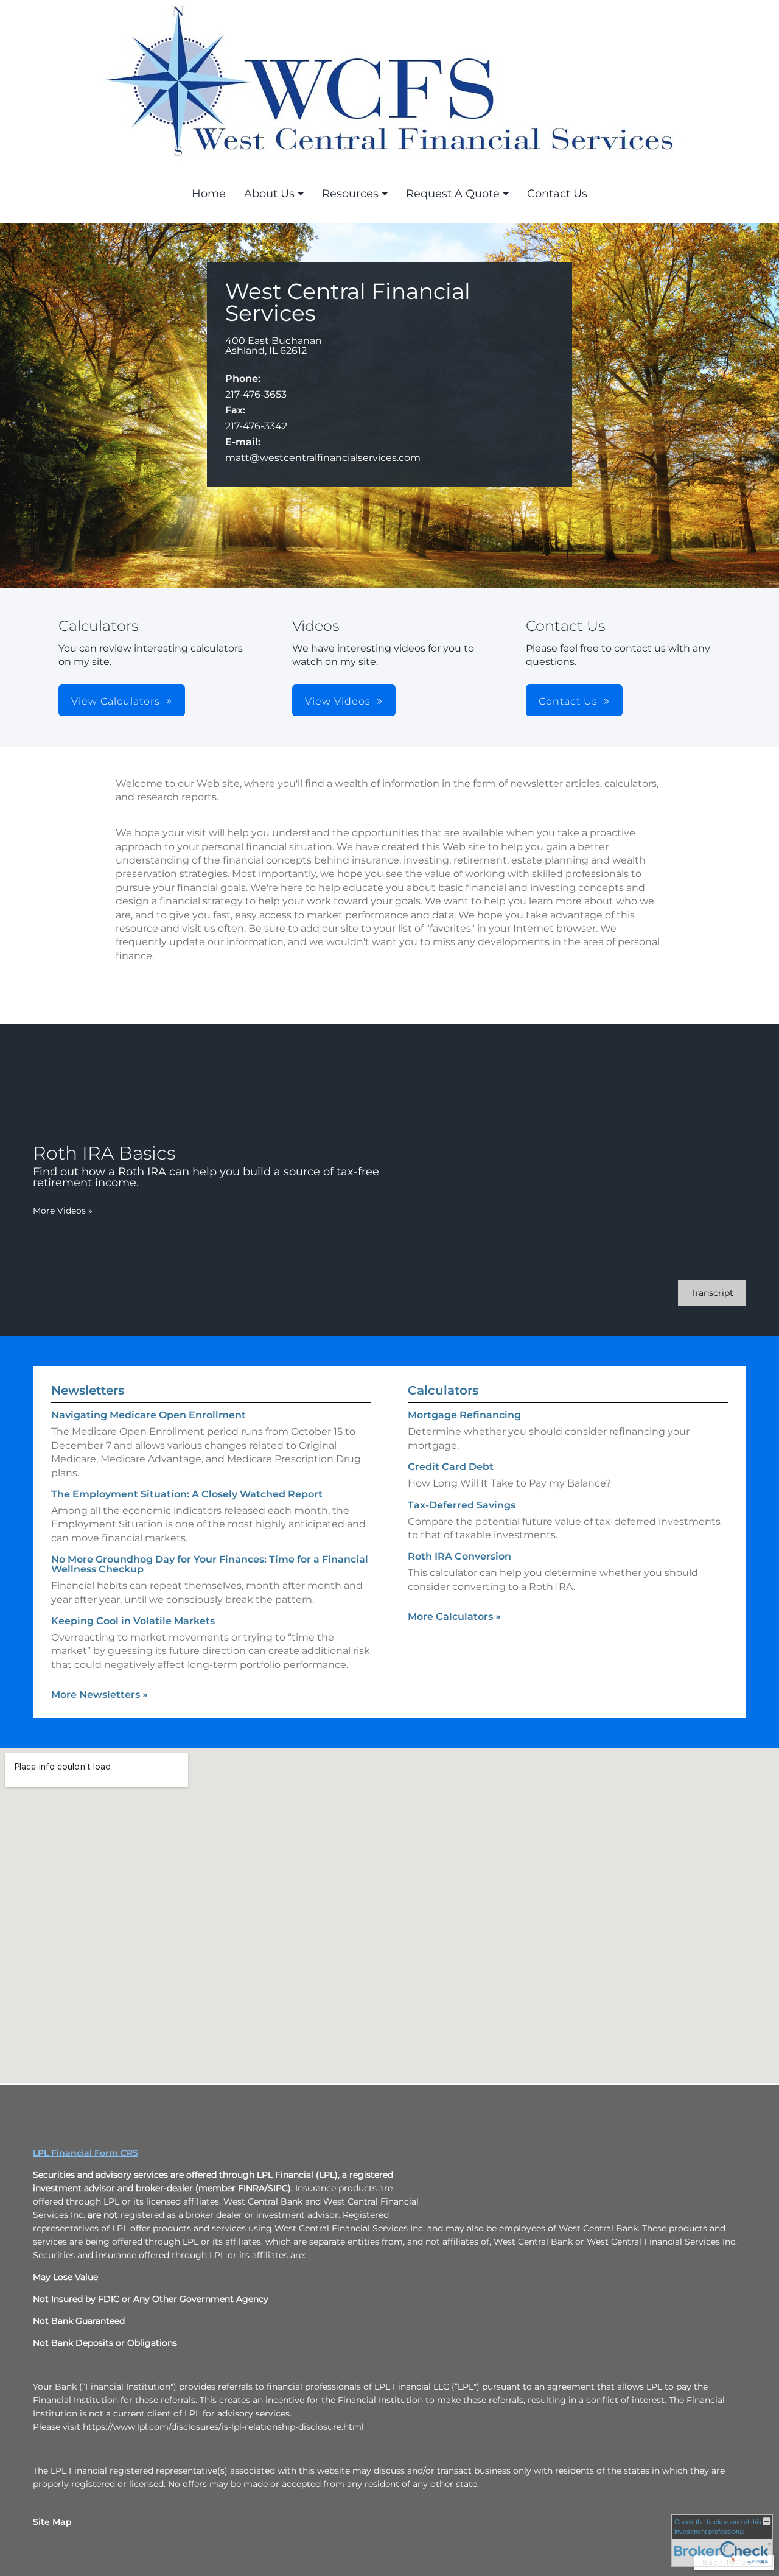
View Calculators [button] (116, 701)
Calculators (443, 1390)
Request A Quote (453, 194)
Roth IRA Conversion (459, 1556)
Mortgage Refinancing (464, 1415)
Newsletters (88, 1390)
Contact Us (557, 194)
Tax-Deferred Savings (462, 1505)
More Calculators (454, 1617)
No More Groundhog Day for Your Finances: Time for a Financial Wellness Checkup (210, 1564)
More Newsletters (100, 1694)
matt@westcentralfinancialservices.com (323, 458)
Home (209, 194)
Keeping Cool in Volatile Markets (133, 1621)
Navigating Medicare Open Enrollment (148, 1415)
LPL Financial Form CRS (86, 2153)
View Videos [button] (338, 701)
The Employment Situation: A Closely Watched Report (187, 1494)
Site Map (52, 2522)
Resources (350, 194)
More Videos (63, 1211)
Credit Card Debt (451, 1467)
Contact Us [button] (568, 701)
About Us (269, 194)
